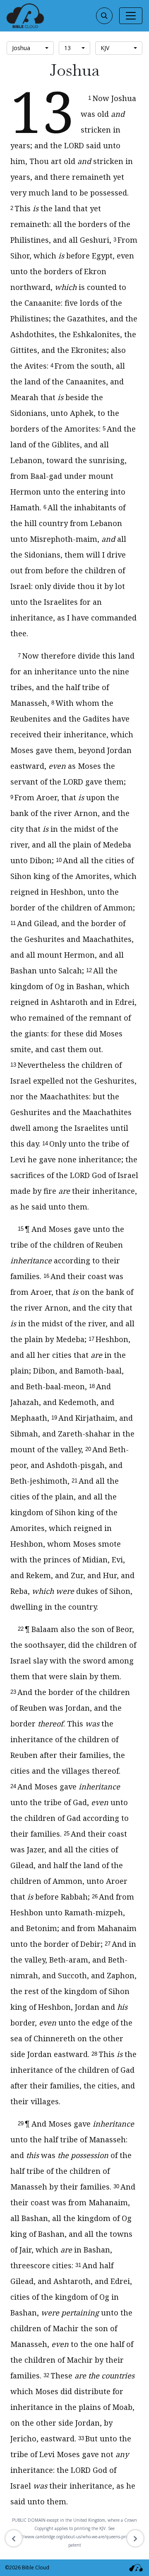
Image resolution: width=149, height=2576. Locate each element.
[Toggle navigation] (131, 16)
